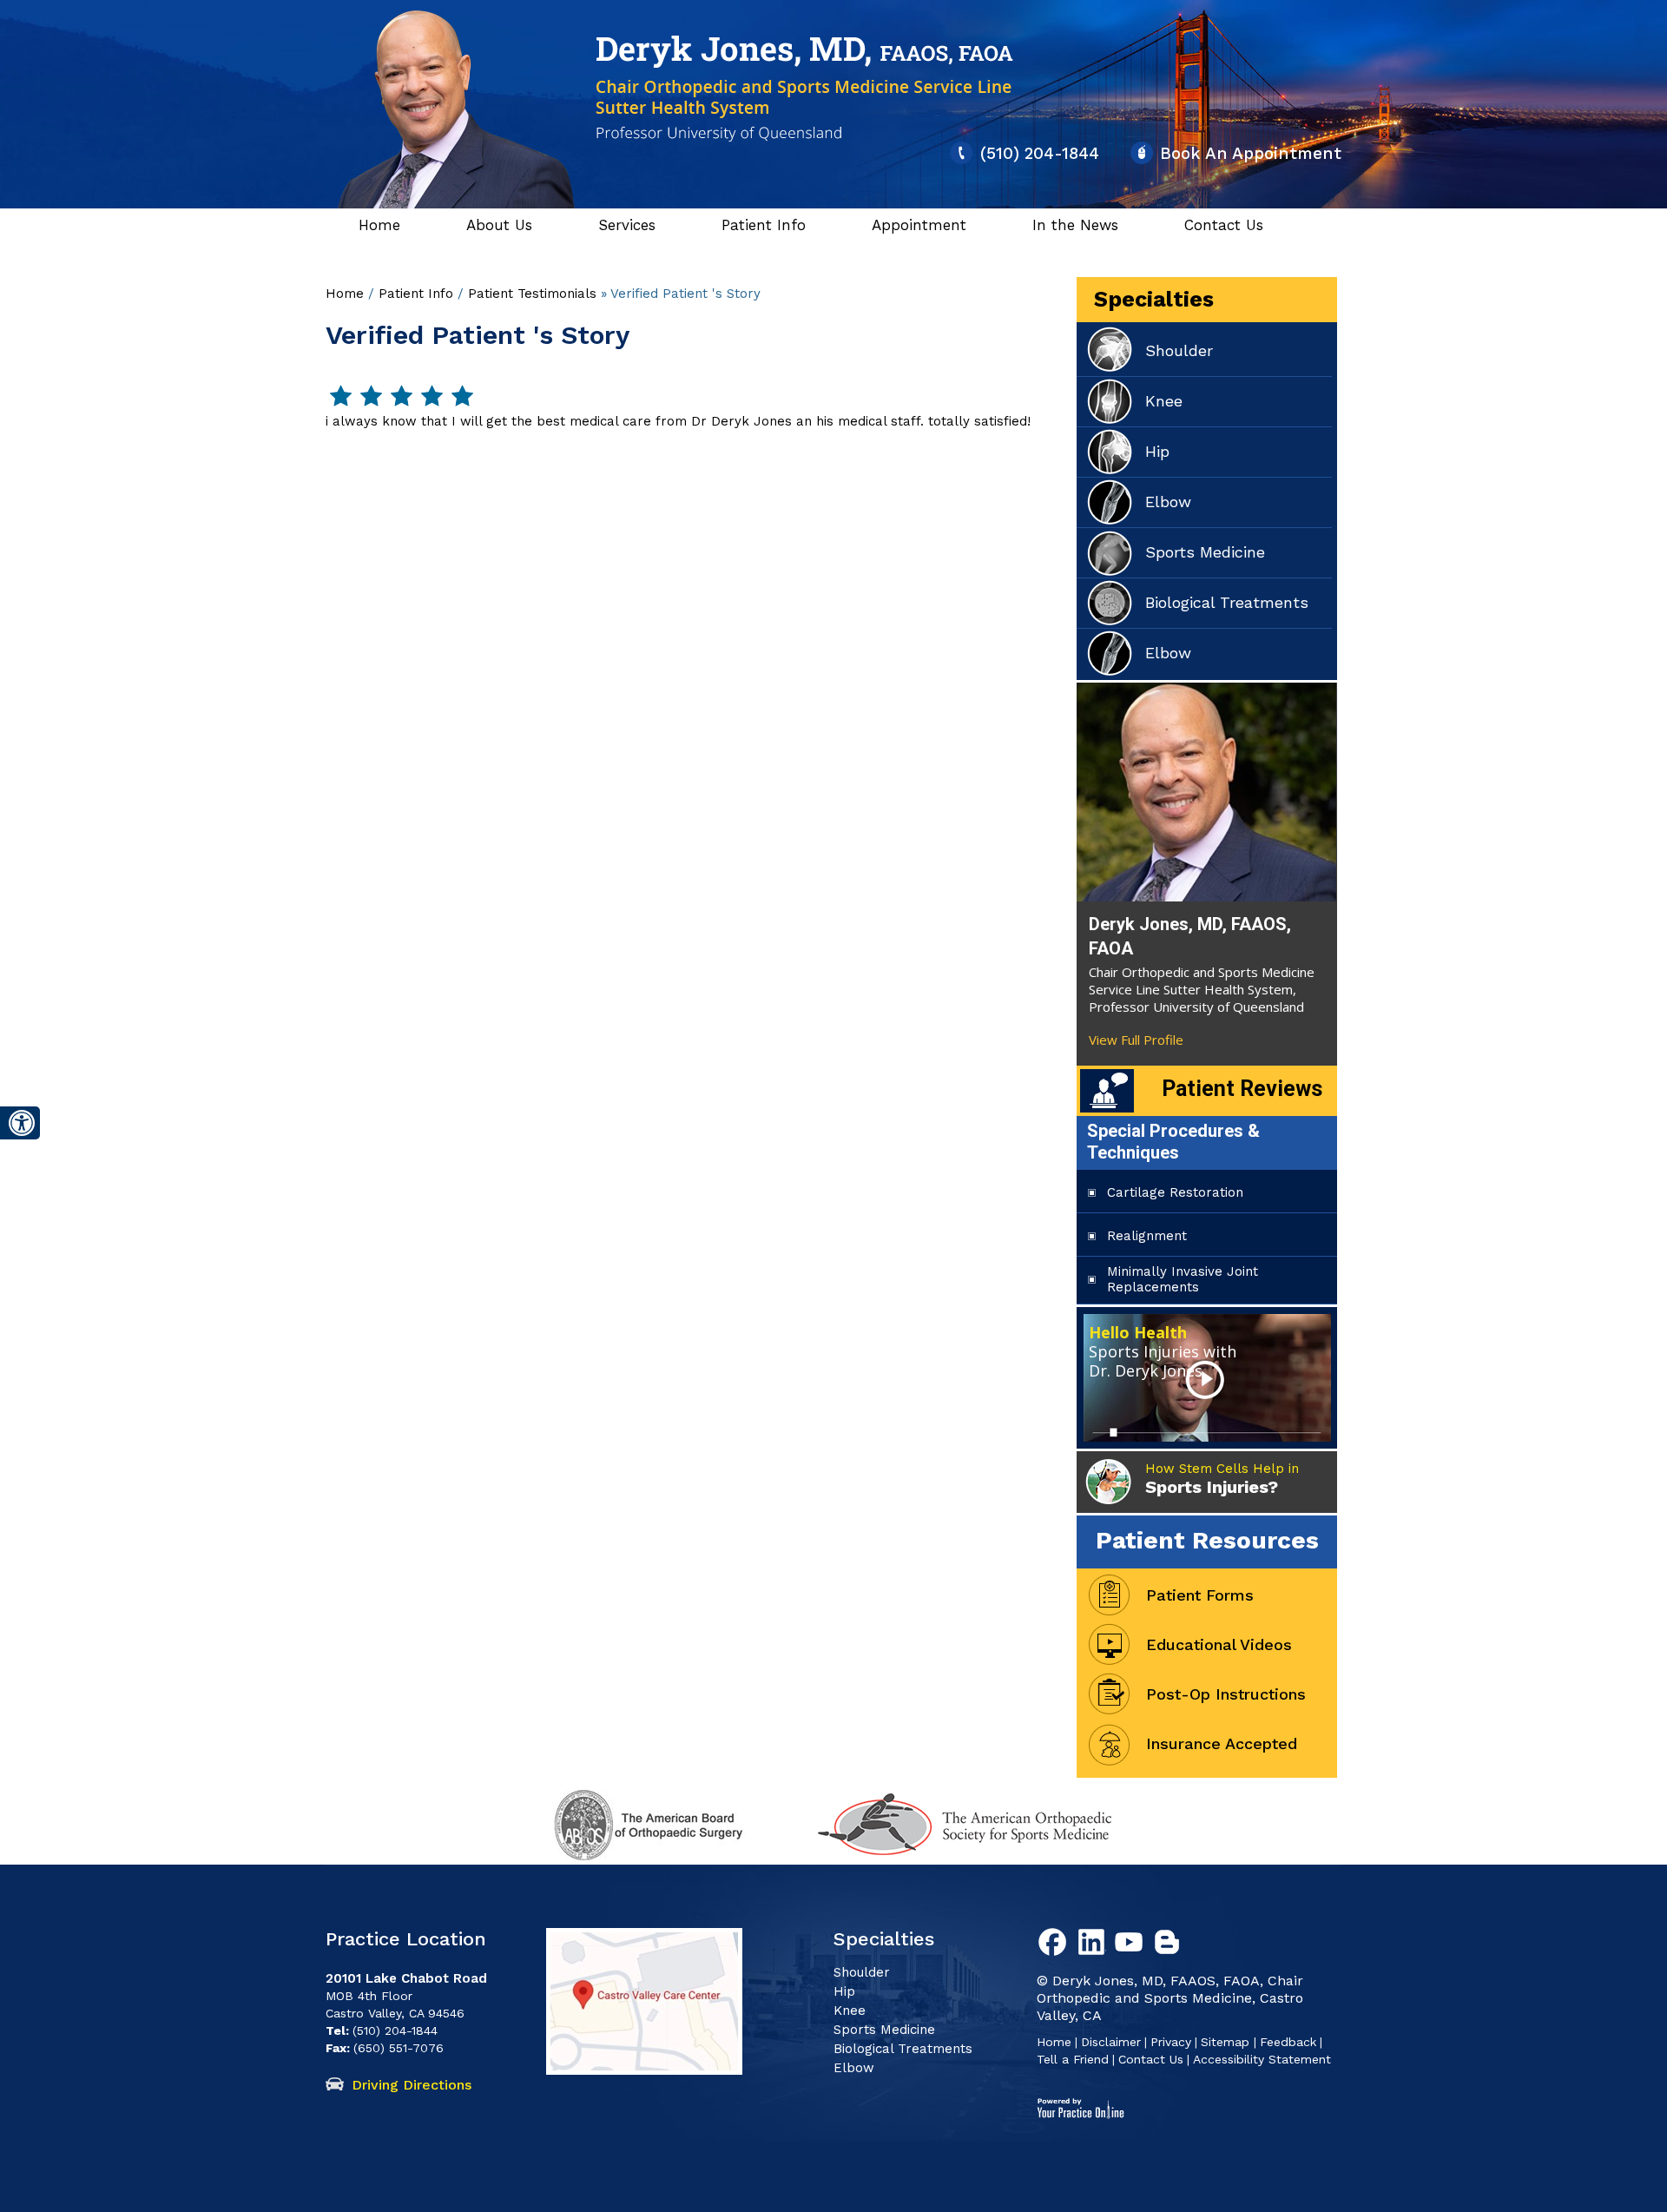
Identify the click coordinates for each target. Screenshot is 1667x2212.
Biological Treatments (1227, 602)
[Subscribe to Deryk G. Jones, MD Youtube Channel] (1132, 1945)
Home (379, 225)
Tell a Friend (1073, 2059)
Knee (1164, 401)
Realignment (1147, 1236)
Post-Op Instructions (1226, 1694)
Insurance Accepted (1222, 1743)
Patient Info (764, 225)
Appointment (919, 225)
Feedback (1288, 2042)
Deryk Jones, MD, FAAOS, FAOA (1190, 936)
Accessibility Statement (1262, 2059)
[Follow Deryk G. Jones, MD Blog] (1170, 1945)
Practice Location (406, 1939)
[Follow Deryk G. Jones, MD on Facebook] (1056, 1945)
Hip (1157, 451)
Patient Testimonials (532, 294)
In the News (1075, 225)
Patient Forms (1200, 1595)
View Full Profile (1136, 1040)
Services (627, 225)
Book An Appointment (1251, 153)
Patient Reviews (1242, 1089)
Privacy (1171, 2042)
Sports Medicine (1205, 552)
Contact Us (1224, 225)
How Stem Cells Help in (1222, 1479)
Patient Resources (1207, 1540)
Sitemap (1227, 2042)
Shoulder (1179, 350)
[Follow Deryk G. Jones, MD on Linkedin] (1094, 1945)
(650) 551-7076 (399, 2048)
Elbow (1168, 502)
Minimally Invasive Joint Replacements (1183, 1279)
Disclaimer (1111, 2042)
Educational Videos (1219, 1644)
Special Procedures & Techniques (1173, 1142)
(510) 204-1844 (1040, 153)
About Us (499, 225)
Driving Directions (412, 2085)
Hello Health (1163, 1351)
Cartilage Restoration (1175, 1192)
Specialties (1154, 299)
